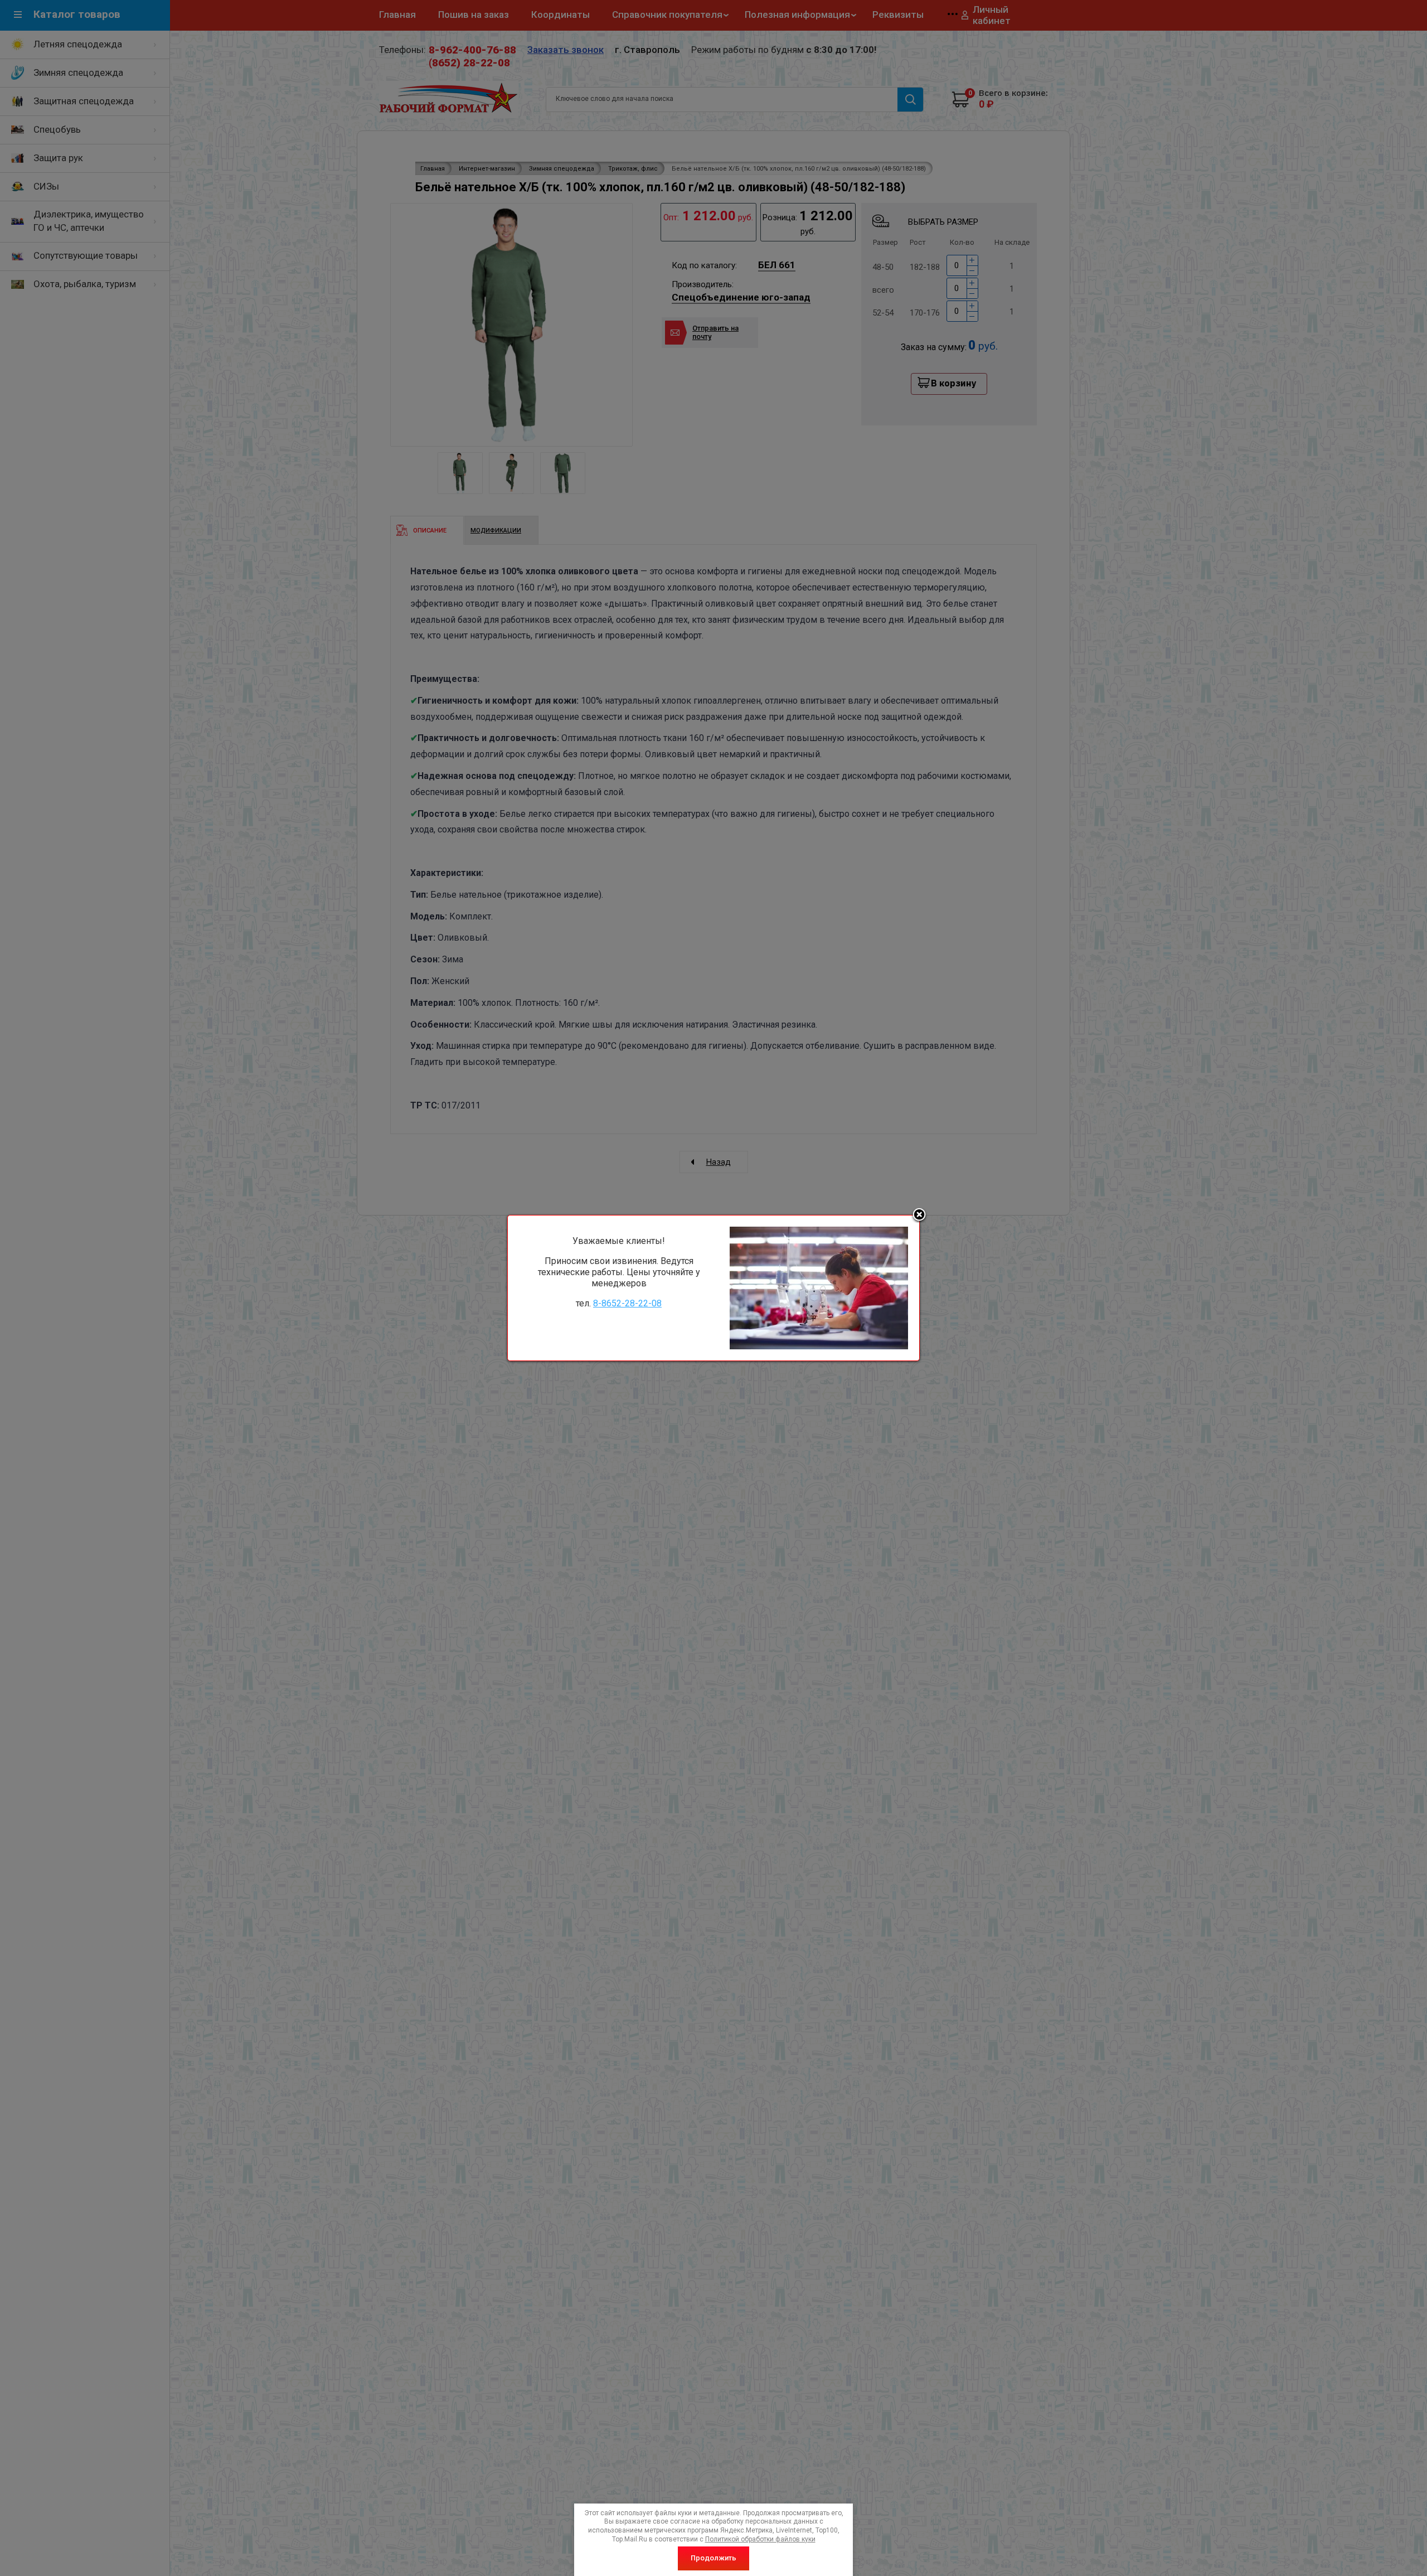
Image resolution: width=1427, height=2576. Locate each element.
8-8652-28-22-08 (627, 1303)
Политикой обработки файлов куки (760, 2539)
